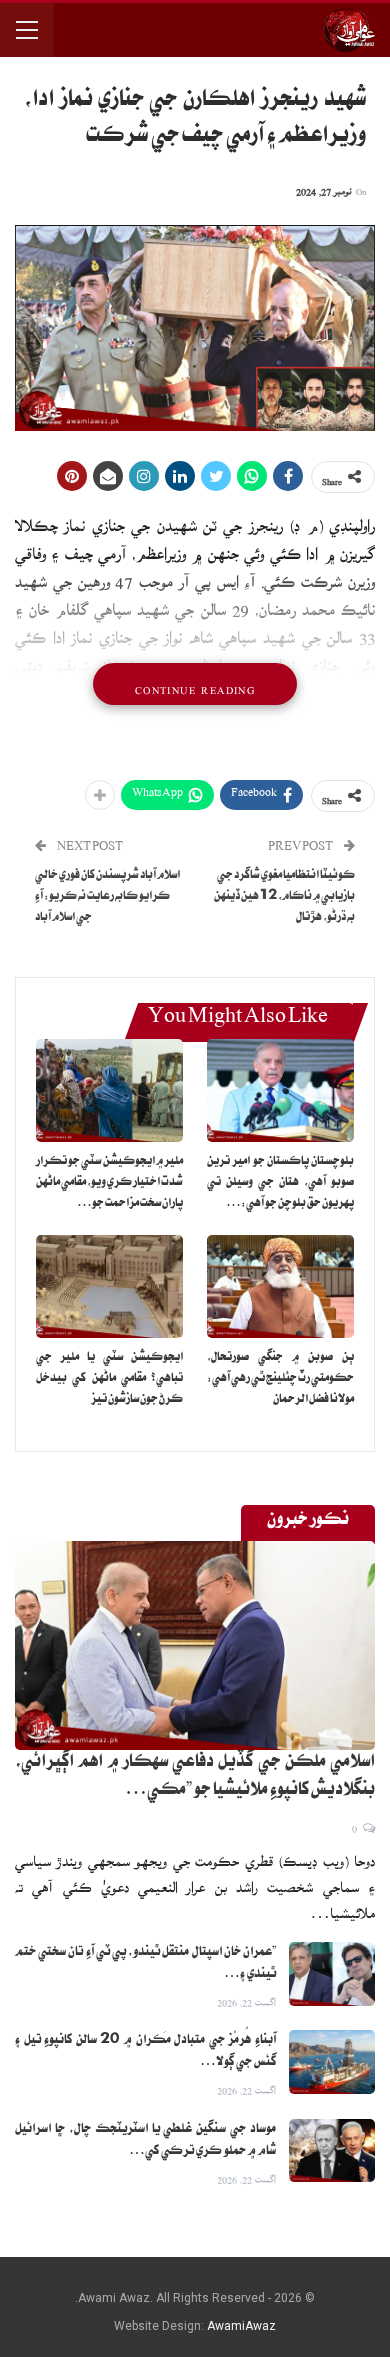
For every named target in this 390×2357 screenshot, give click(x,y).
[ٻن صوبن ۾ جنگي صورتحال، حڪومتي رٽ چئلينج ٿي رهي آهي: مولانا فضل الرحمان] (280, 1286)
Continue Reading (195, 684)
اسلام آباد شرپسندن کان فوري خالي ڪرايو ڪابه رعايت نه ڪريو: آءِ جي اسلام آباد (107, 897)
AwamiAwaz (241, 2326)
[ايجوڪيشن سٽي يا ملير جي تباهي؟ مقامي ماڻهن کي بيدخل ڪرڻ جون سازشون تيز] (109, 1286)
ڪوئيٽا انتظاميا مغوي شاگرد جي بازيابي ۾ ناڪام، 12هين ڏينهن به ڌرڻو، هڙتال (284, 897)
